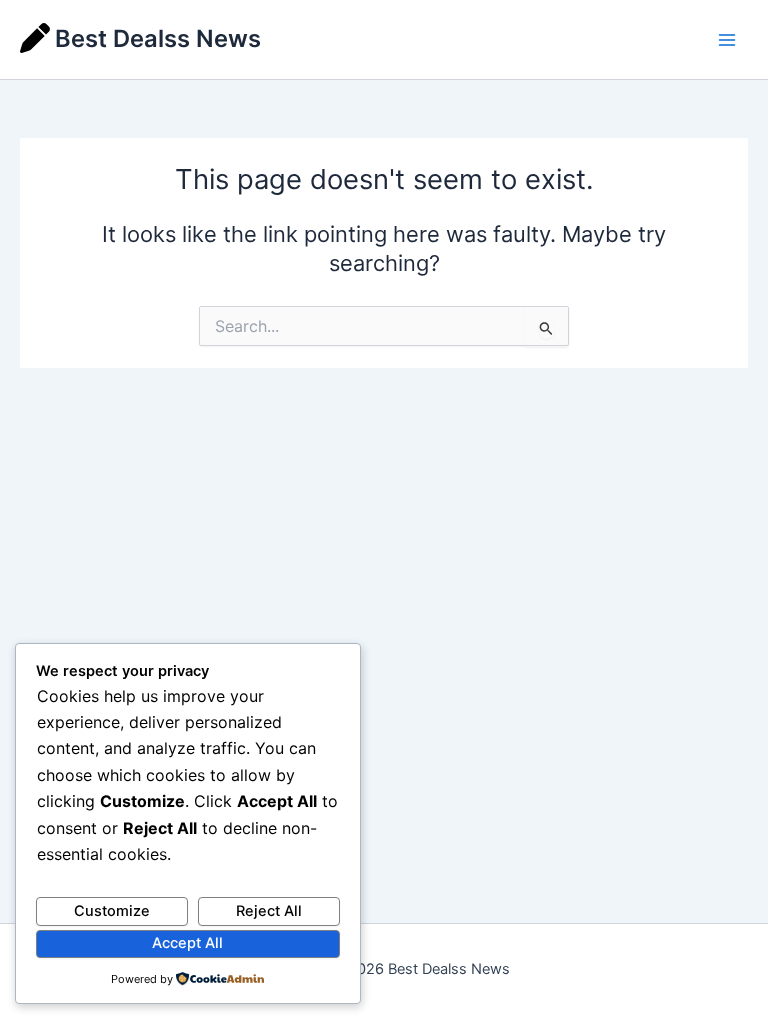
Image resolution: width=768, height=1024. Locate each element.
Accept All (187, 943)
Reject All (269, 911)
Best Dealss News (158, 38)
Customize (112, 911)
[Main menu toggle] (727, 40)
